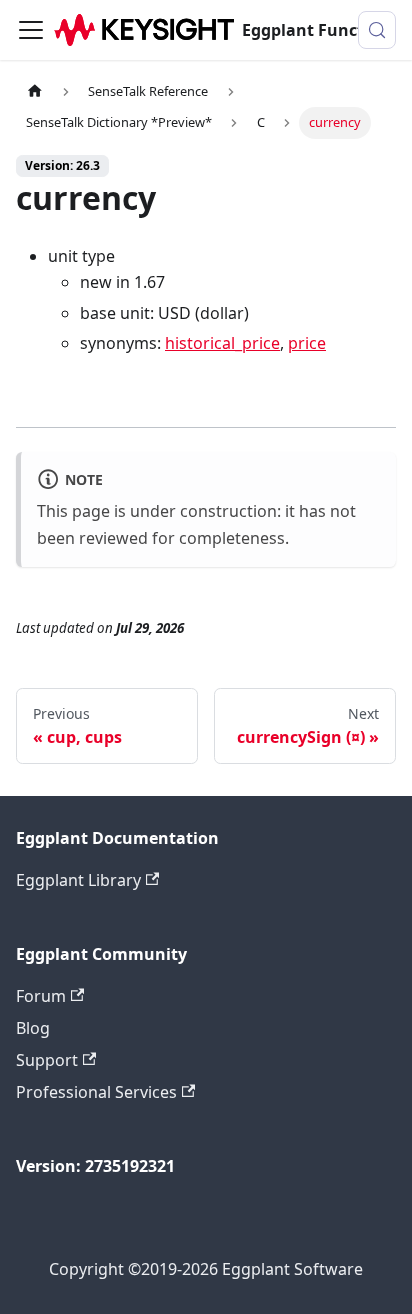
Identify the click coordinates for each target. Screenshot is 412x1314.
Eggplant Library (78, 880)
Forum (41, 996)
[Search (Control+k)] (377, 30)
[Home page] (35, 91)
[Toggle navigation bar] (31, 30)
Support (47, 1060)
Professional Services (96, 1092)
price (307, 343)
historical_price (222, 343)
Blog (33, 1028)
